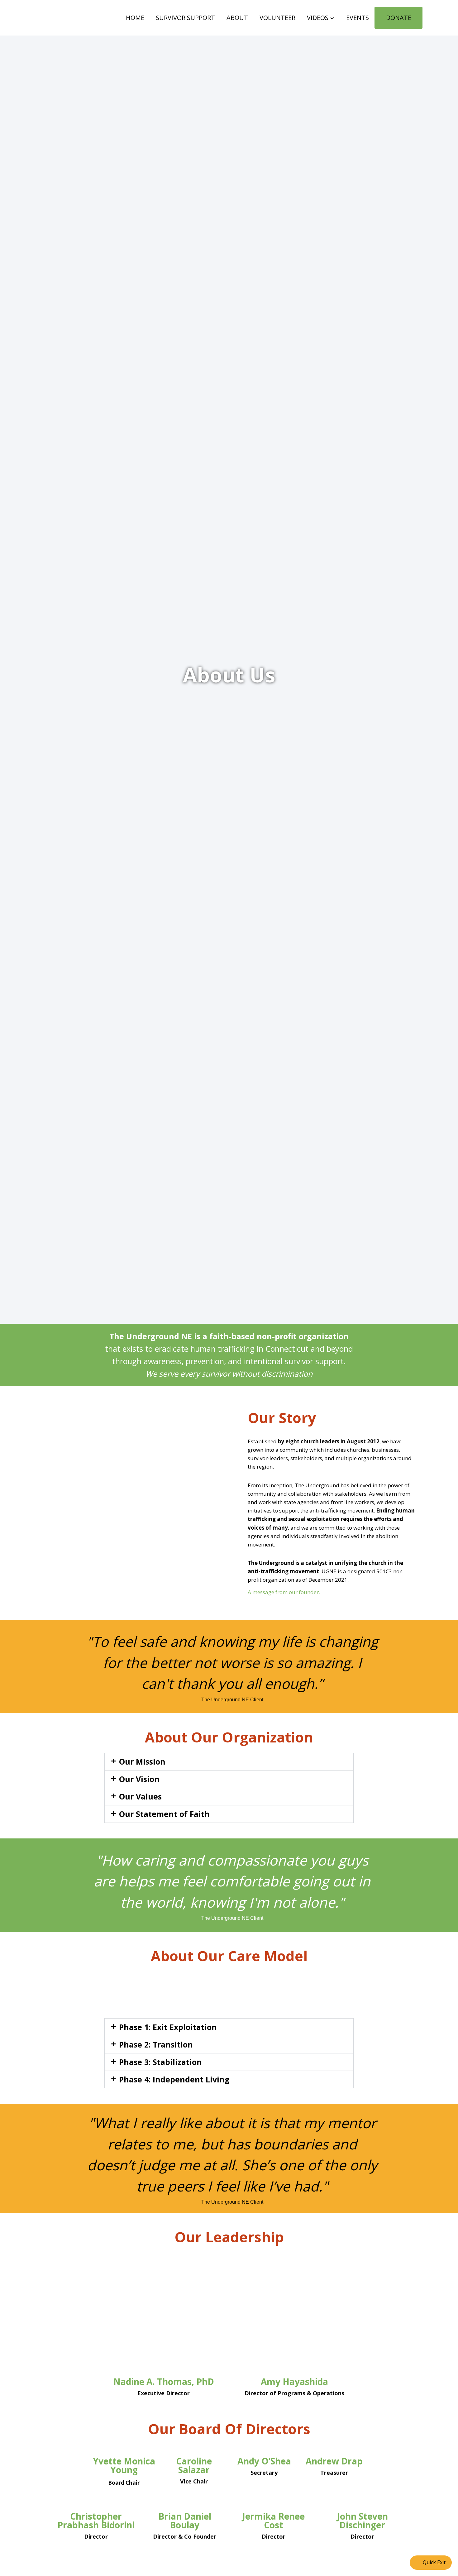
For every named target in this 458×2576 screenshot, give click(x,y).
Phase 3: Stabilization (160, 2062)
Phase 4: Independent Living (174, 2079)
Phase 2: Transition (156, 2044)
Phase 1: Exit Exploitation (168, 2027)
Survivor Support (185, 18)
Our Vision (139, 1779)
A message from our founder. (284, 1592)
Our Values (140, 1796)
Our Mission (142, 1761)
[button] (229, 1762)
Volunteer (277, 18)
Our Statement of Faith (164, 1814)
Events (358, 18)
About (237, 18)
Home (135, 18)
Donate (399, 18)
